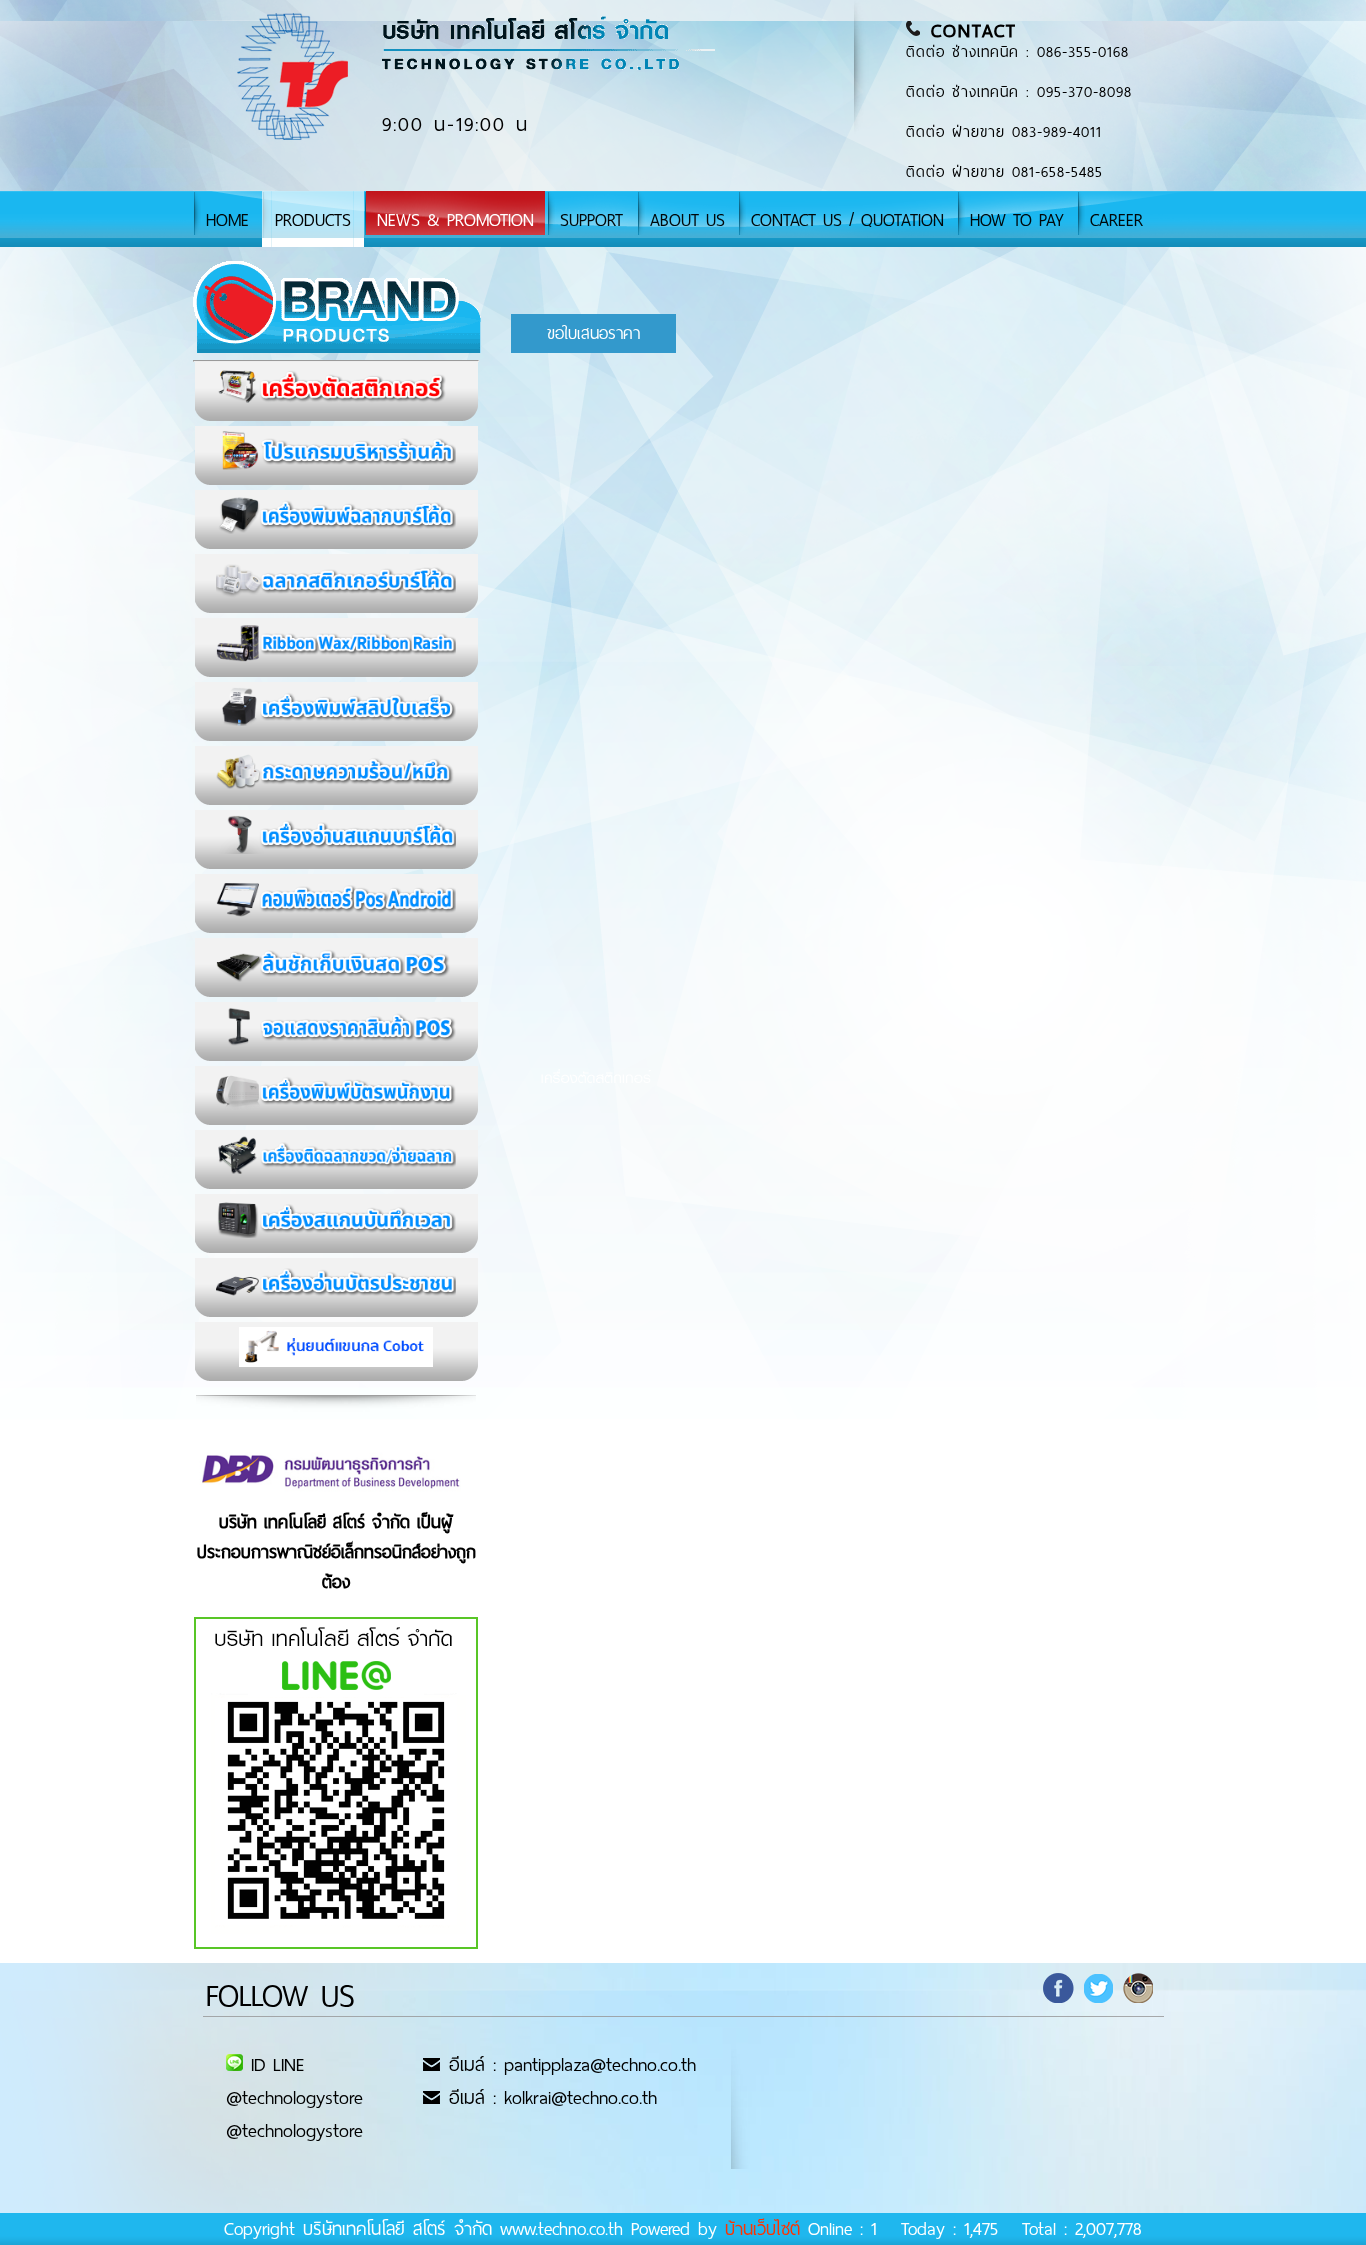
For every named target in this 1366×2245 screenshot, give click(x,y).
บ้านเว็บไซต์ (762, 2229)
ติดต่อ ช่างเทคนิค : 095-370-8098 (1019, 92)
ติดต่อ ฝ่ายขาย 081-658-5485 (1004, 172)
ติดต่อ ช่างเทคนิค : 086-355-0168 (1017, 52)
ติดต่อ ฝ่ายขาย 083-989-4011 (1004, 132)
